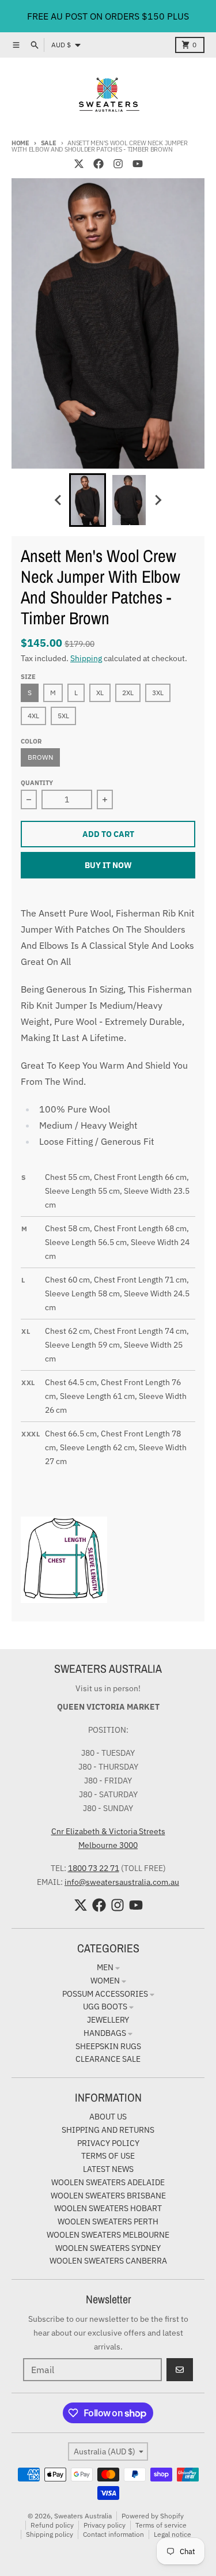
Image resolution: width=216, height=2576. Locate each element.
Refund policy (52, 2525)
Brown (40, 757)
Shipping (86, 658)
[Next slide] (158, 500)
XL (100, 693)
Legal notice (173, 2534)
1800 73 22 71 (94, 1868)
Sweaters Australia (83, 2516)
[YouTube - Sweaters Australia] (138, 164)
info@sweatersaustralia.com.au (122, 1882)
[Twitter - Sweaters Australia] (79, 164)
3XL (158, 693)
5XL (63, 716)
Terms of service (161, 2525)
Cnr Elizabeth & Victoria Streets (108, 1831)
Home (20, 143)
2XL (128, 693)
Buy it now (108, 865)
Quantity (37, 783)
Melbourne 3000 (108, 1845)
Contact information (113, 2534)
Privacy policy (105, 2525)
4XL (33, 716)
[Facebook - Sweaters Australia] (98, 164)
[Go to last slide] (59, 500)
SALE (49, 143)
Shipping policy (50, 2534)
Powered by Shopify (153, 2516)
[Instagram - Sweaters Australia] (118, 164)
